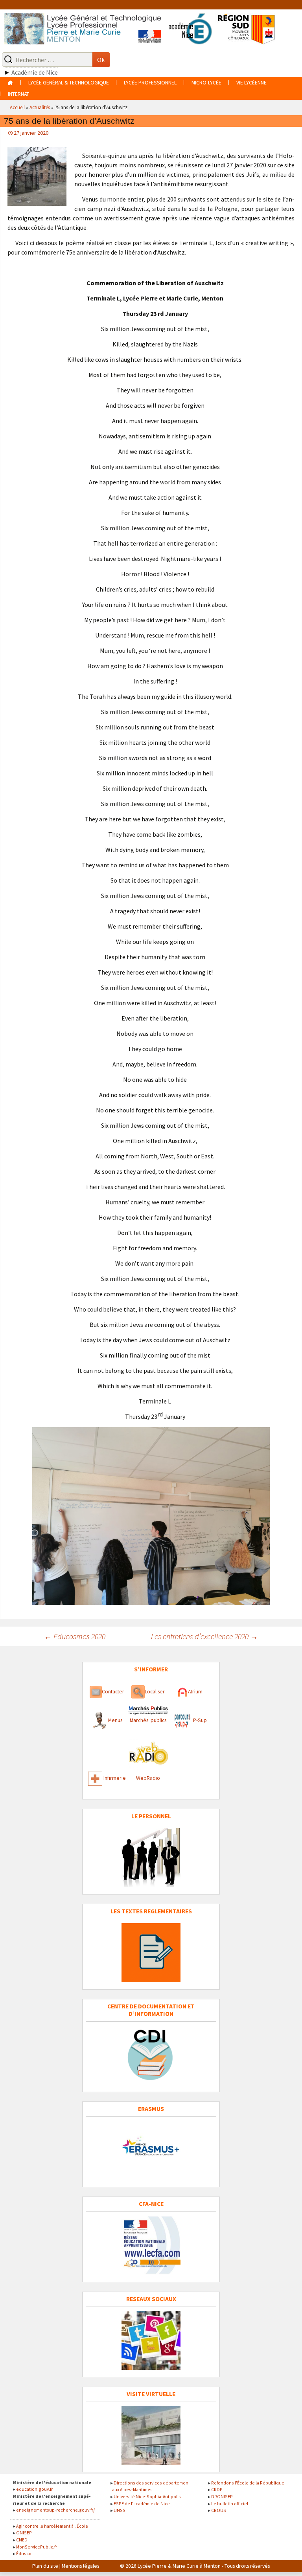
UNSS (120, 2510)
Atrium (195, 1692)
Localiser (155, 1692)
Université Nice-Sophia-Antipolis (147, 2496)
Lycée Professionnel (150, 83)
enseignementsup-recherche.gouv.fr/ (55, 2510)
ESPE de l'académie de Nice (142, 2504)
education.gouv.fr (34, 2489)
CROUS (219, 2510)
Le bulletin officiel (230, 2504)
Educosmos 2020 (75, 1636)
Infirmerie (115, 1778)
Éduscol (24, 2553)
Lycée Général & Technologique (69, 83)
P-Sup (199, 1720)
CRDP (217, 2489)
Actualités (40, 107)
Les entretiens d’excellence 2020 (204, 1636)
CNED (22, 2540)
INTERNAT (18, 94)
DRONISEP (222, 2496)
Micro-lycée (206, 83)
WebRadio (148, 1778)
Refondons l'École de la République (248, 2483)
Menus (115, 1720)
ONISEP (24, 2533)
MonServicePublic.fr (37, 2547)
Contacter (113, 1692)
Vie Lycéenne (251, 83)
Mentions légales (80, 2566)
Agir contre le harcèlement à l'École (52, 2526)
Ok (101, 60)
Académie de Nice (35, 72)
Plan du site (45, 2566)
